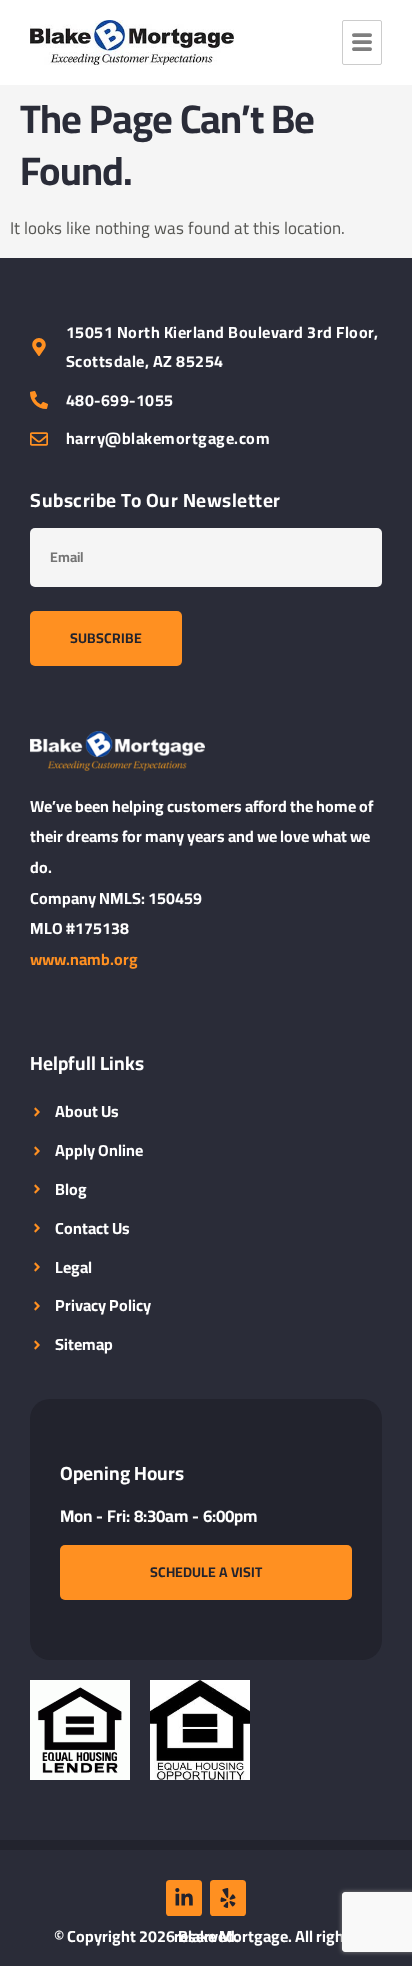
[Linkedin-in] (184, 1898)
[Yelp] (228, 1898)
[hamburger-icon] (362, 42)
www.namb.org (84, 959)
